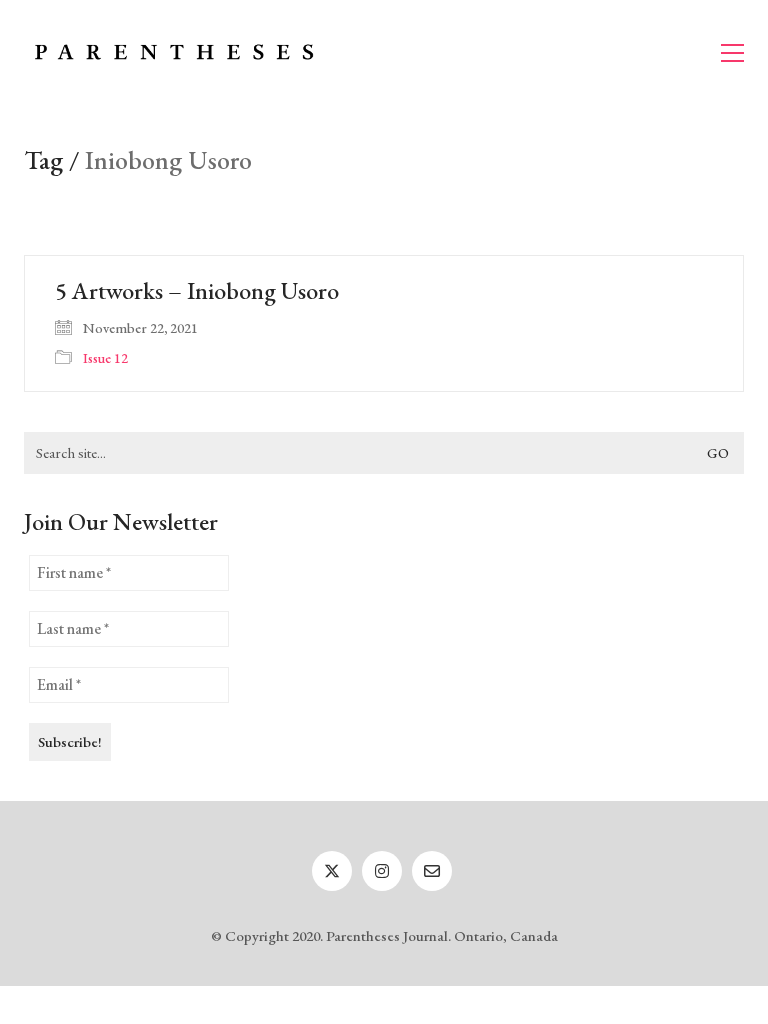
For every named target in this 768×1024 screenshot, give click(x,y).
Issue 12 (105, 358)
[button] (732, 53)
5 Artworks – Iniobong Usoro (197, 291)
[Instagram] (382, 871)
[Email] (432, 871)
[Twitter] (332, 871)
